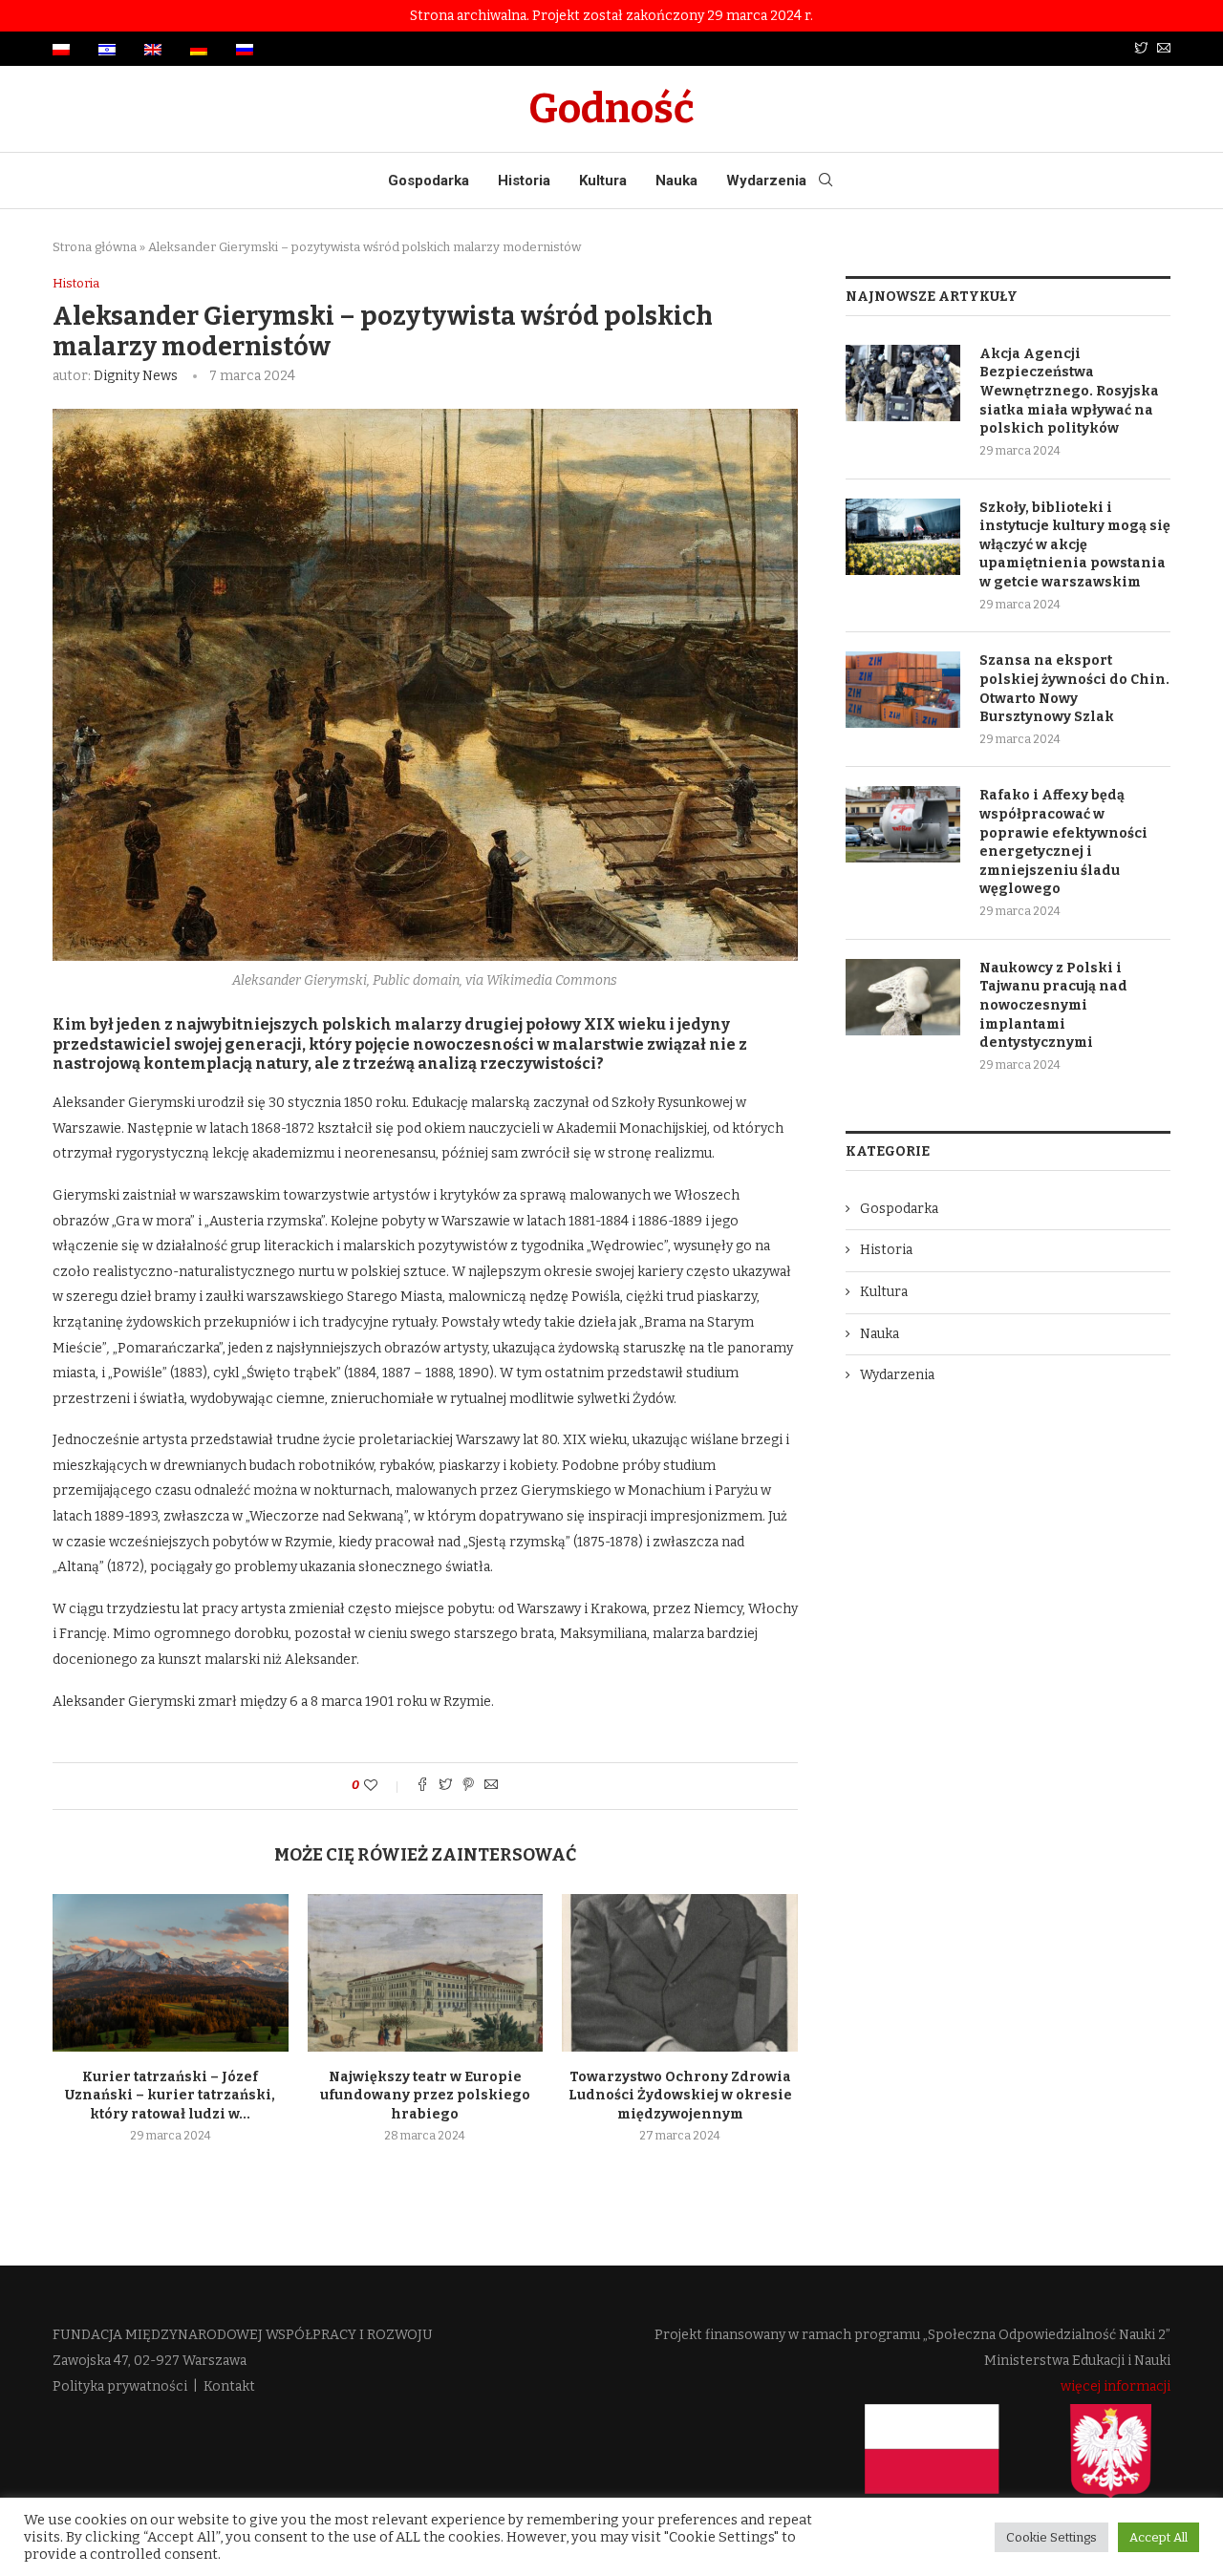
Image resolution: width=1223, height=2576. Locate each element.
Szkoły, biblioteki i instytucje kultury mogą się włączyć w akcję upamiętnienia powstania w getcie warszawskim (1075, 545)
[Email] (1164, 49)
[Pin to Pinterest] (468, 1786)
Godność (611, 109)
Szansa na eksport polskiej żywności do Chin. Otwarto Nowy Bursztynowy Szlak (1074, 689)
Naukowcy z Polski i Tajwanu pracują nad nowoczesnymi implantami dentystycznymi (1053, 1005)
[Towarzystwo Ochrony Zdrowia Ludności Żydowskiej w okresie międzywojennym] (680, 1972)
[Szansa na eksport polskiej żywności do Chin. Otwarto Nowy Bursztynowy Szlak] (903, 690)
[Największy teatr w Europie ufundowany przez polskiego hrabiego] (426, 1972)
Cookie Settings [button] (1051, 2537)
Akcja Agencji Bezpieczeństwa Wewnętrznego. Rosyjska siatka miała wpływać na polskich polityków (1069, 391)
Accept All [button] (1159, 2537)
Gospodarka (429, 181)
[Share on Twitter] (445, 1786)
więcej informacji (1116, 2386)
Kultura (603, 181)
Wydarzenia (766, 181)
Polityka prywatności (120, 2386)
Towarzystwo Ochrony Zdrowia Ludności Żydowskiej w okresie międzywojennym (680, 2096)
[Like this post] (384, 1786)
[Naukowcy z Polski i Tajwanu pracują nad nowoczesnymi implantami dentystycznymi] (903, 997)
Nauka (676, 181)
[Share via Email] (491, 1786)
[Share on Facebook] (422, 1786)
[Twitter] (1141, 49)
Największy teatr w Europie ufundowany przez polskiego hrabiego (425, 2096)
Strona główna (95, 247)
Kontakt (229, 2386)
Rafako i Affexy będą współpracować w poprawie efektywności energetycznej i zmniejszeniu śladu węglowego (1063, 842)
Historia (524, 181)
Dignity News (136, 376)
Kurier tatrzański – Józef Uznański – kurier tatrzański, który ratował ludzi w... (170, 2096)
